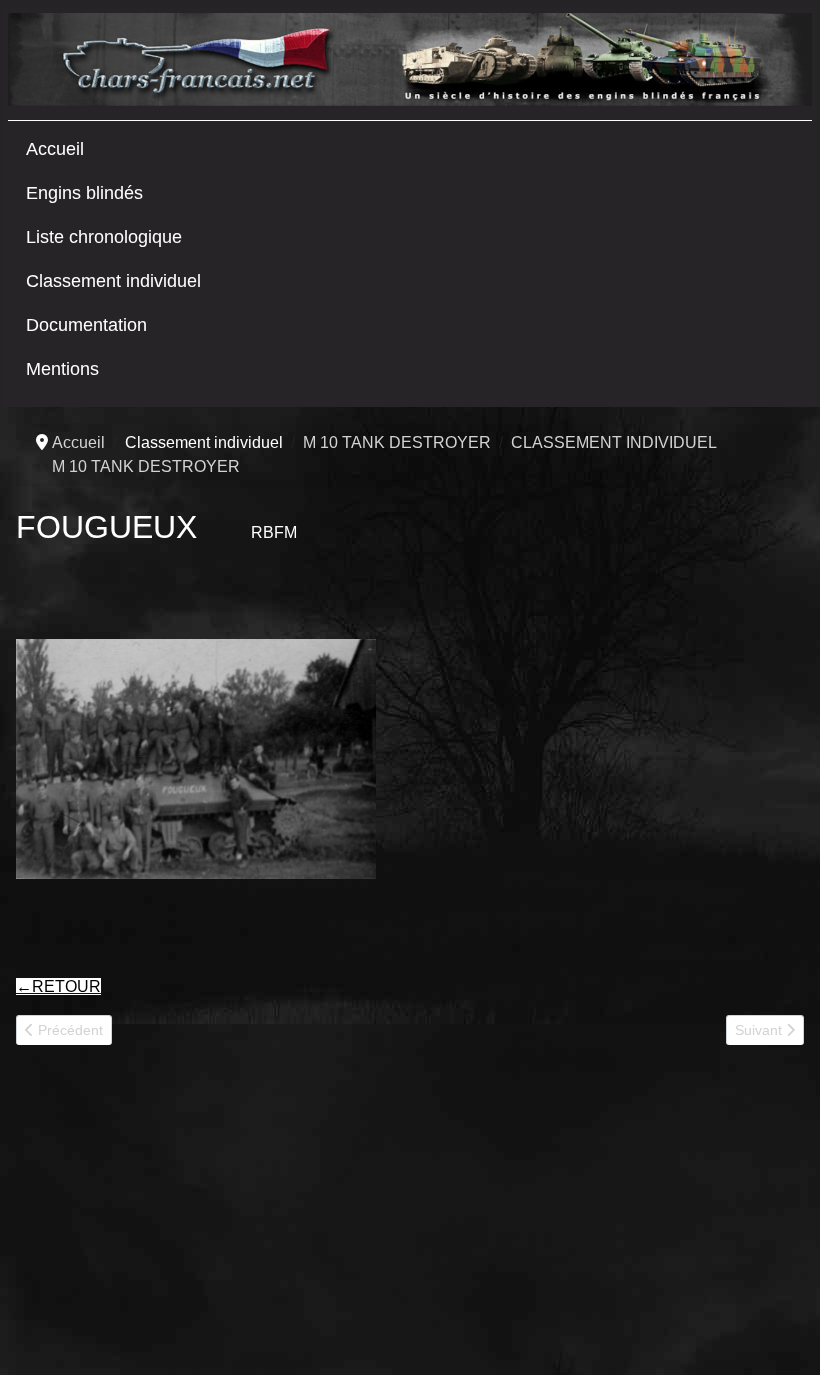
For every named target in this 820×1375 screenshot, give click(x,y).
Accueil (55, 149)
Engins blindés (84, 193)
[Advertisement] (166, 1218)
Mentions (62, 369)
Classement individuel (113, 281)
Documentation (86, 325)
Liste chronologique (104, 237)
